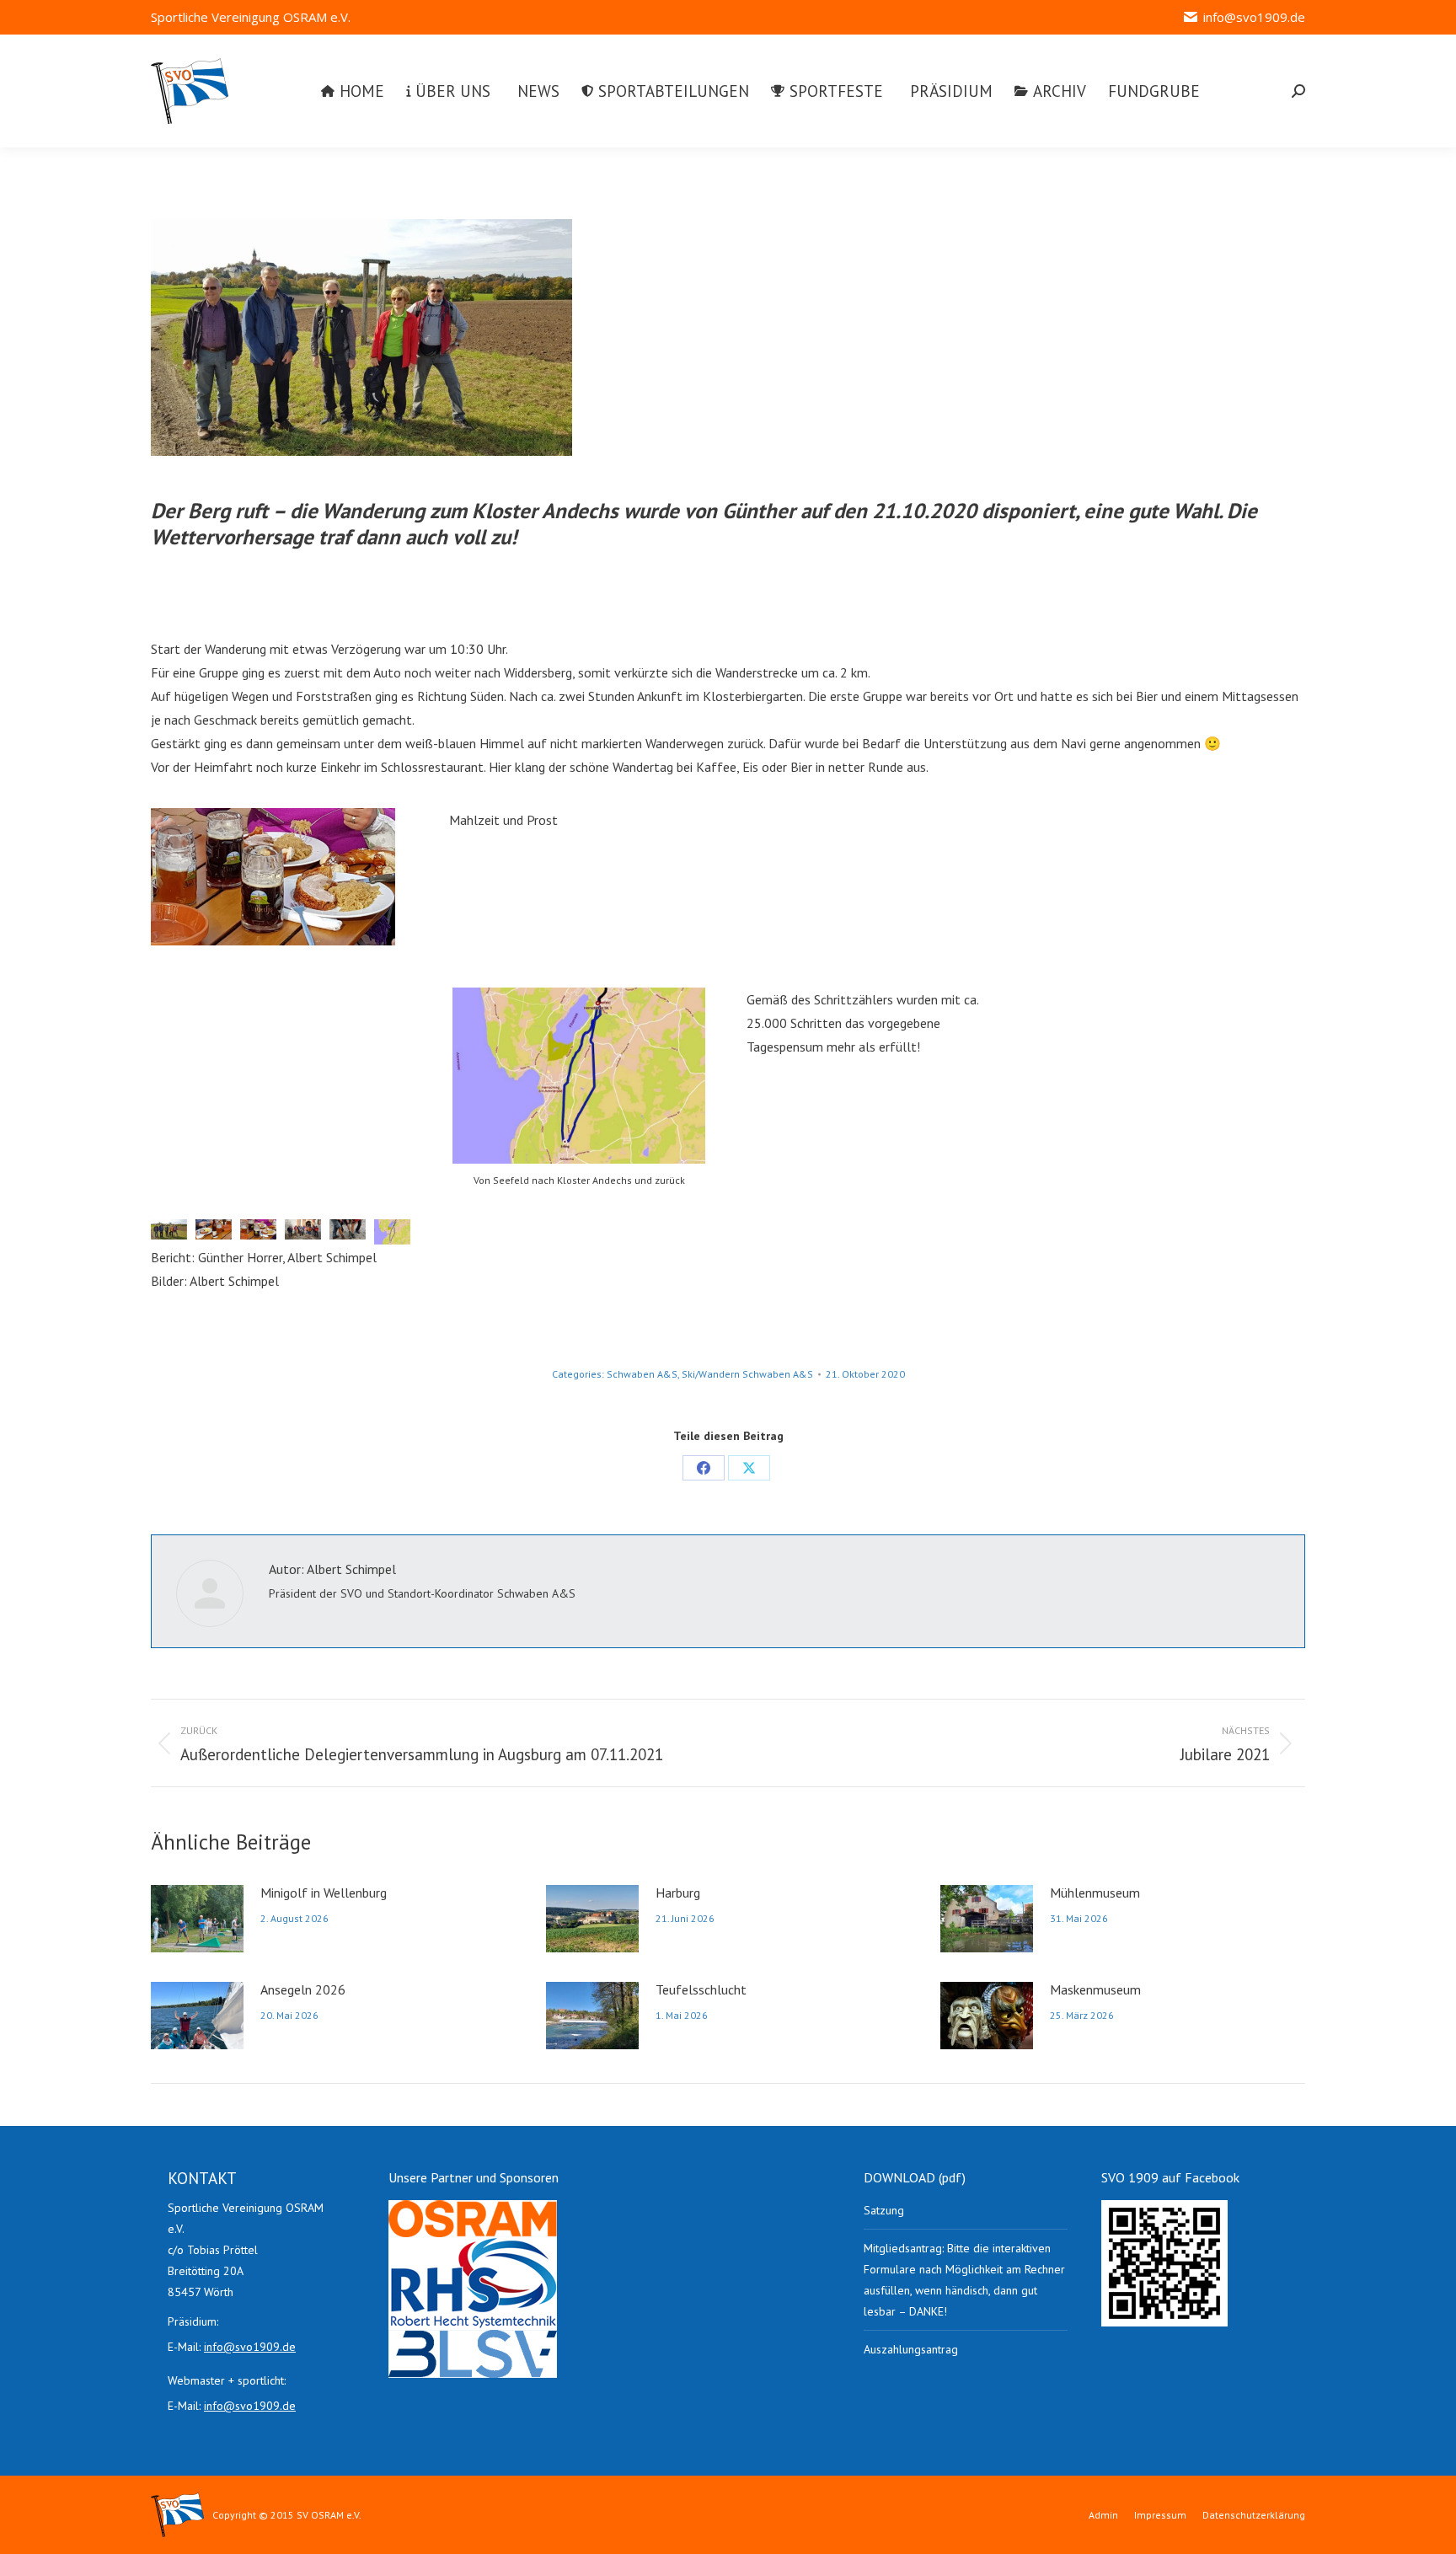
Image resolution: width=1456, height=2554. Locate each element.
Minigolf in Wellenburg (324, 1893)
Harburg (678, 1893)
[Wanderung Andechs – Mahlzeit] (273, 877)
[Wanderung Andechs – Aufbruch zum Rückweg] (303, 1229)
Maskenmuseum (1095, 1989)
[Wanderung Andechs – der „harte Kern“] (361, 337)
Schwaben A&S (642, 1374)
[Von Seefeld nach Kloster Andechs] (392, 1232)
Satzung (884, 2210)
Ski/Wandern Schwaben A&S (747, 1374)
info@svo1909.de (1254, 17)
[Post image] (197, 1919)
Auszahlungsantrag (911, 2349)
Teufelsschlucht (701, 1989)
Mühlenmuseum (1095, 1893)
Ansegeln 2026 (303, 1989)
